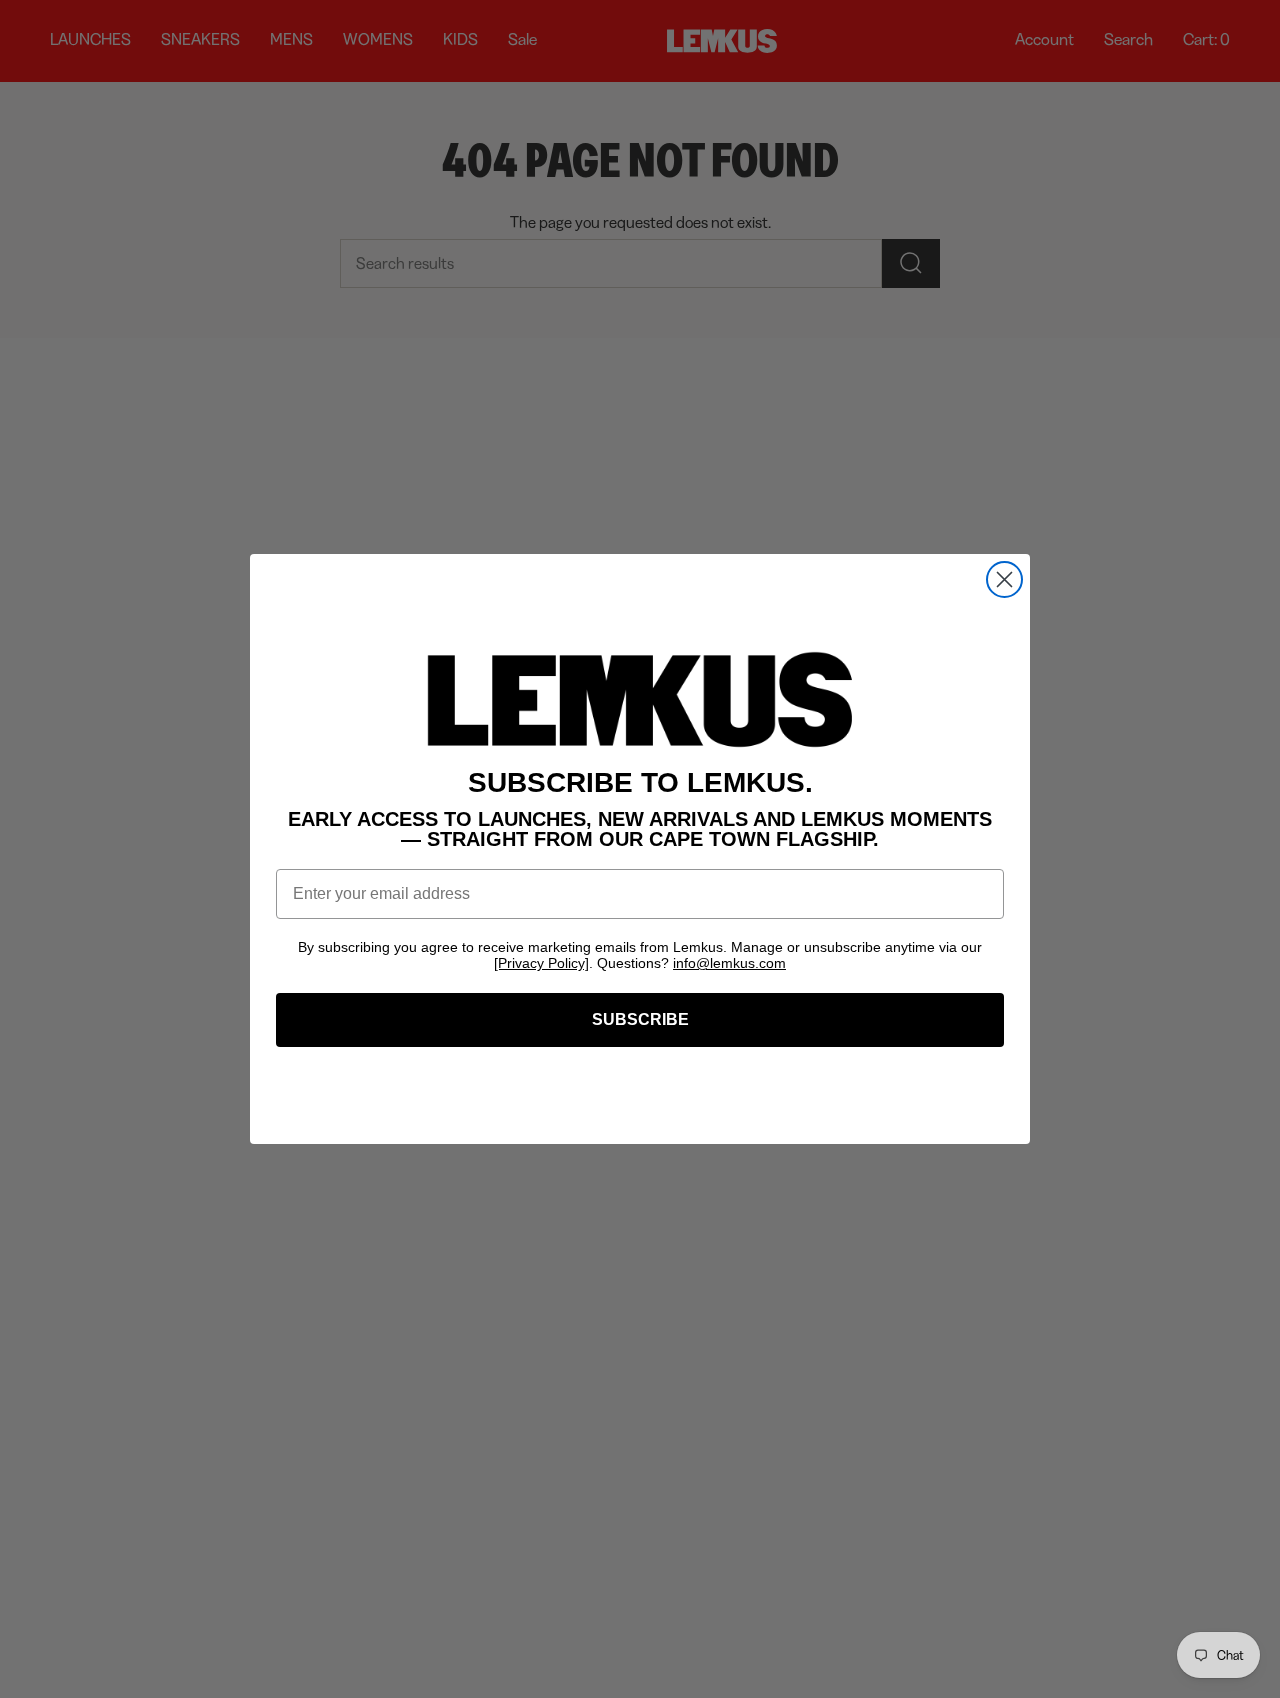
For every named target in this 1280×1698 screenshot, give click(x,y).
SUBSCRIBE (640, 1019)
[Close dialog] (1004, 579)
